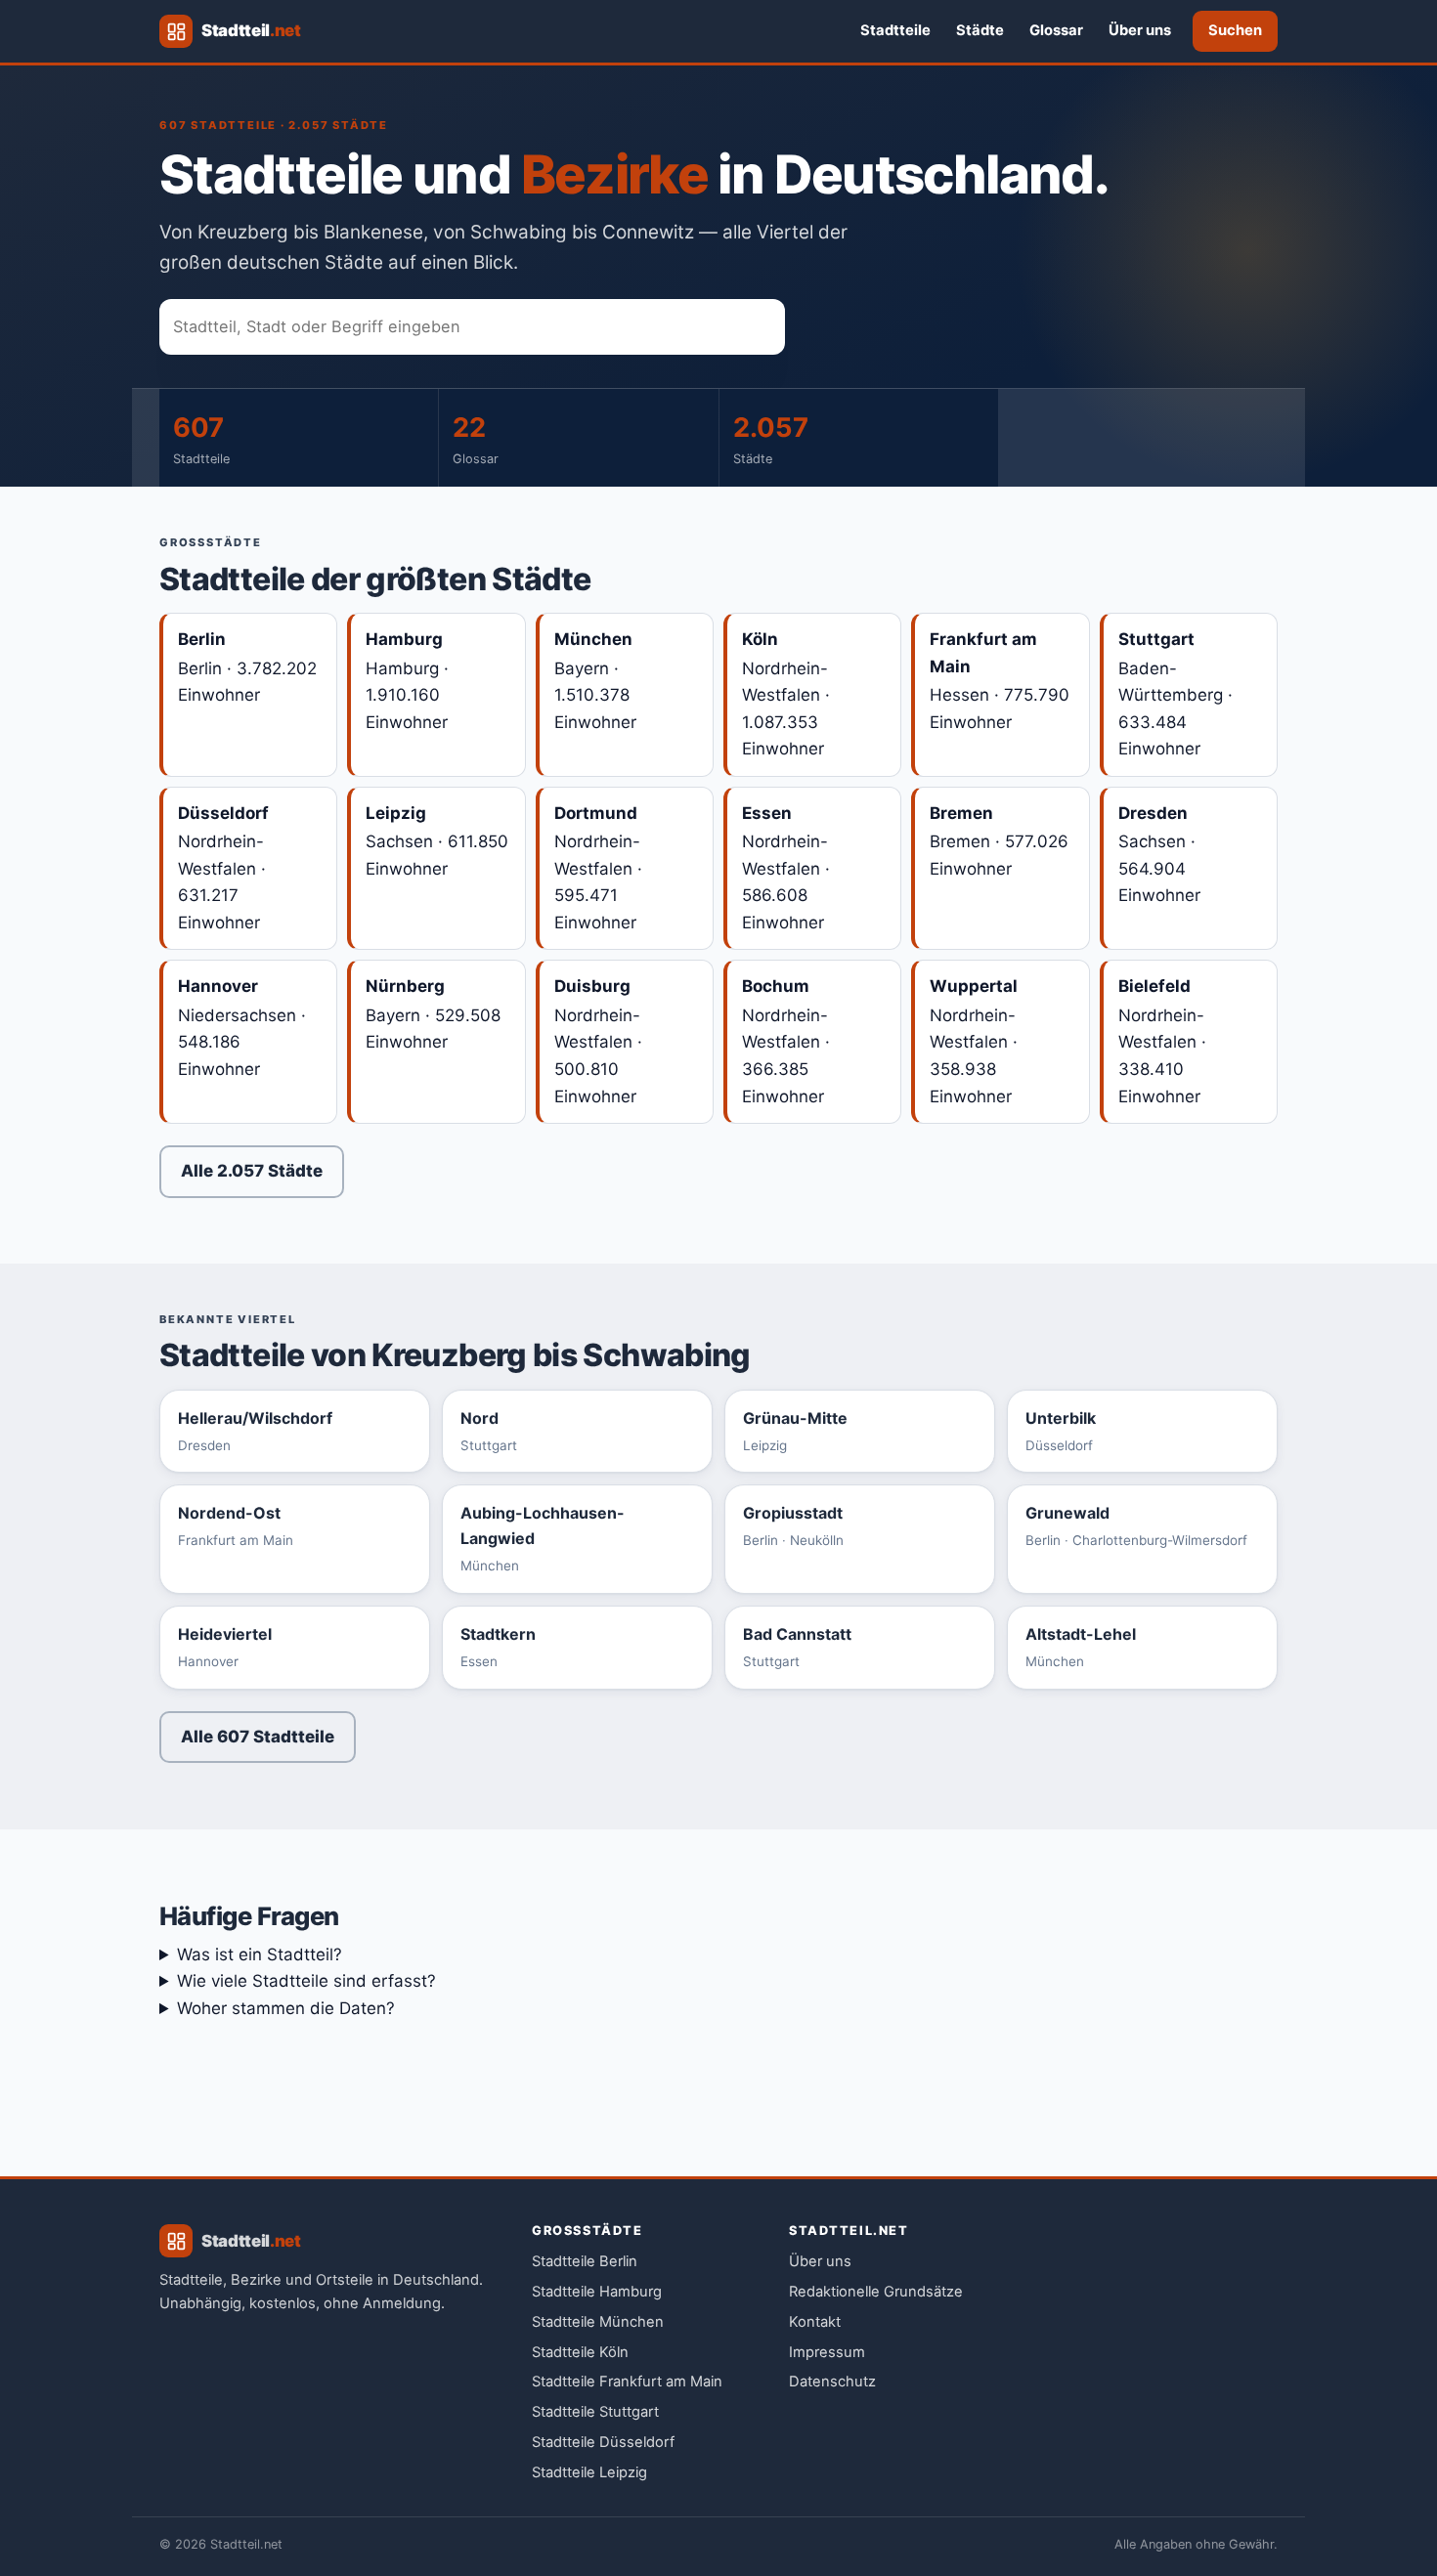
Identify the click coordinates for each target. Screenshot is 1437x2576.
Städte (980, 30)
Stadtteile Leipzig (589, 2472)
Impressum (827, 2352)
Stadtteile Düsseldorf (603, 2442)
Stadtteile (895, 30)
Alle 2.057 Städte (252, 1171)
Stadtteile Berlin (585, 2261)
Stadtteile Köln (580, 2352)
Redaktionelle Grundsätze (876, 2292)
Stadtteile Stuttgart (595, 2412)
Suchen (1235, 30)
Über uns (1140, 30)
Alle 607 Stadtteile (258, 1737)
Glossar (1056, 30)
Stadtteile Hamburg (597, 2292)
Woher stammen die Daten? (286, 2008)
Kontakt (815, 2322)
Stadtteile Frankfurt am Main (627, 2382)
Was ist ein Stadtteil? (260, 1954)
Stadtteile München (598, 2322)
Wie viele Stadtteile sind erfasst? (306, 1981)
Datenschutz (832, 2382)
